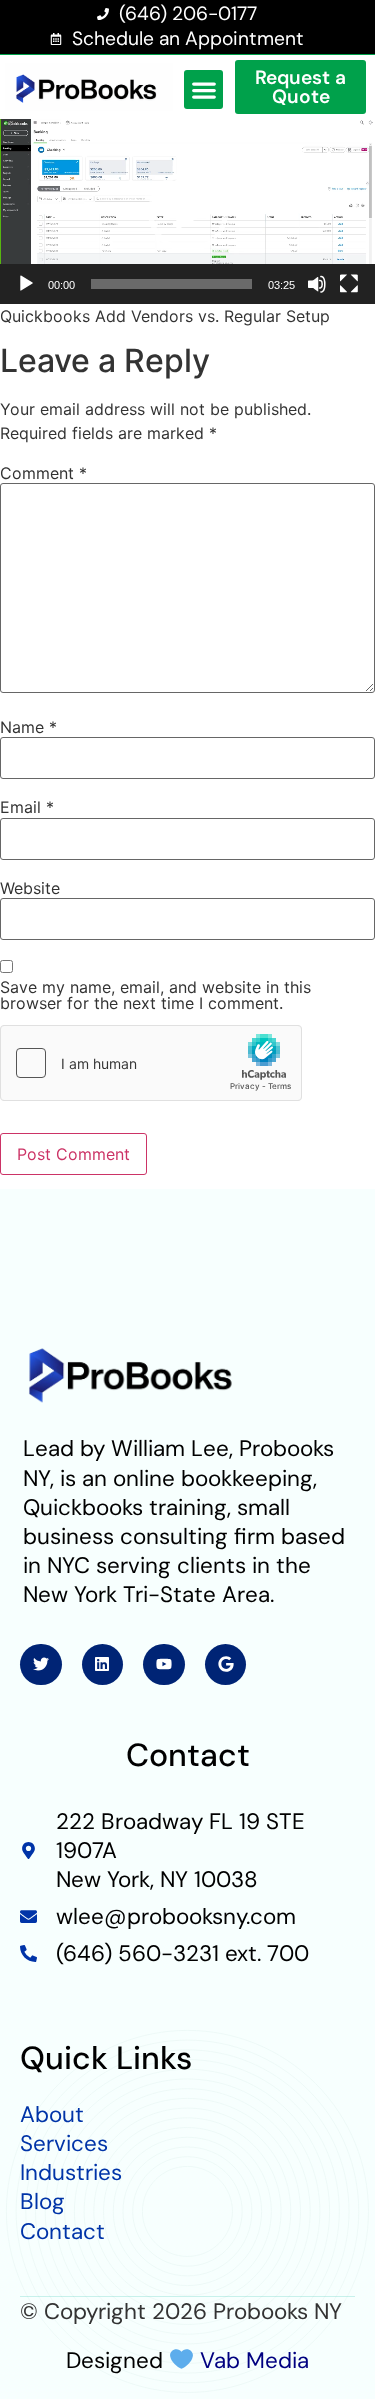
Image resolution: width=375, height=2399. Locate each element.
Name (28, 727)
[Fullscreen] (349, 284)
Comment (43, 473)
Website (30, 888)
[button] (203, 89)
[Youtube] (164, 1665)
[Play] (26, 284)
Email (27, 807)
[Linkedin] (103, 1665)
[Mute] (317, 284)
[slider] (171, 284)
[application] (187, 211)
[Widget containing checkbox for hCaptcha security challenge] (151, 1063)
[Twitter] (41, 1665)
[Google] (226, 1665)
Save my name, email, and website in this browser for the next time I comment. (155, 995)
